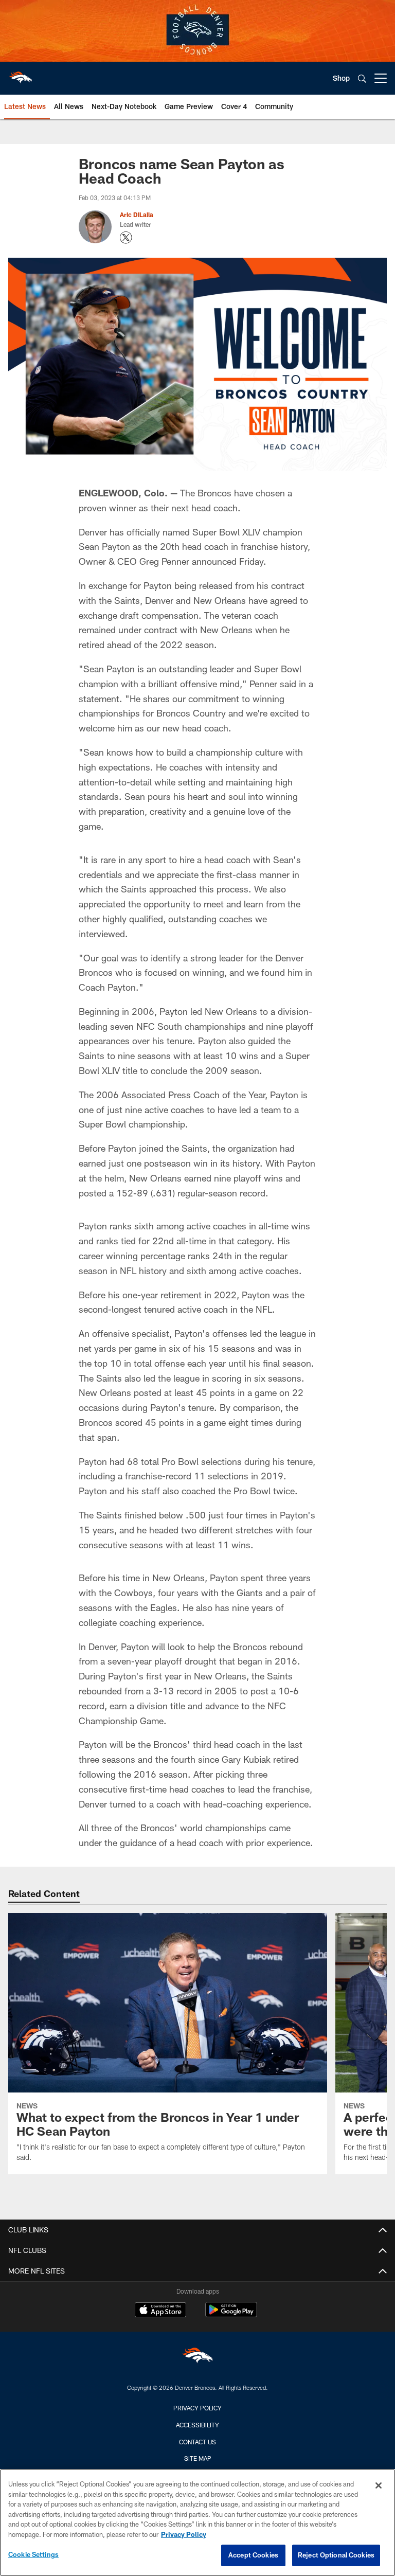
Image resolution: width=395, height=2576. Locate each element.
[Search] (362, 78)
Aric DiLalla (137, 214)
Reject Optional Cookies (336, 2555)
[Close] (379, 2485)
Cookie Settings (33, 2554)
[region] (197, 2523)
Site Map (198, 2458)
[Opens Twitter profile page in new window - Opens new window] (126, 238)
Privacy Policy (197, 2408)
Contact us (197, 2442)
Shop (341, 78)
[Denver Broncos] (197, 2358)
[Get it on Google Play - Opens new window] (231, 2315)
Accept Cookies (253, 2555)
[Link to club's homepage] (21, 74)
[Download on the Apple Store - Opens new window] (160, 2311)
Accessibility (197, 2425)
